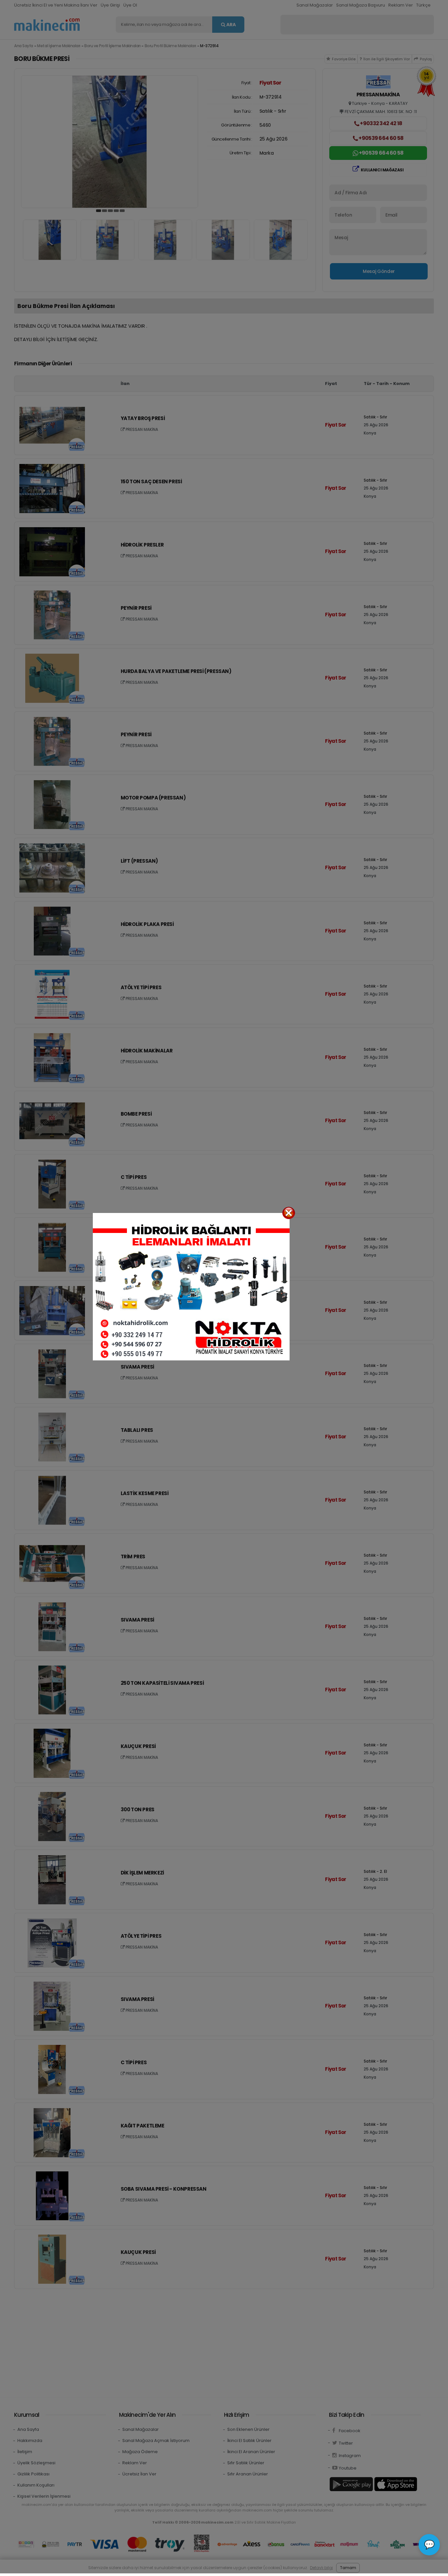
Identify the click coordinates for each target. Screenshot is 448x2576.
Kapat (289, 1213)
